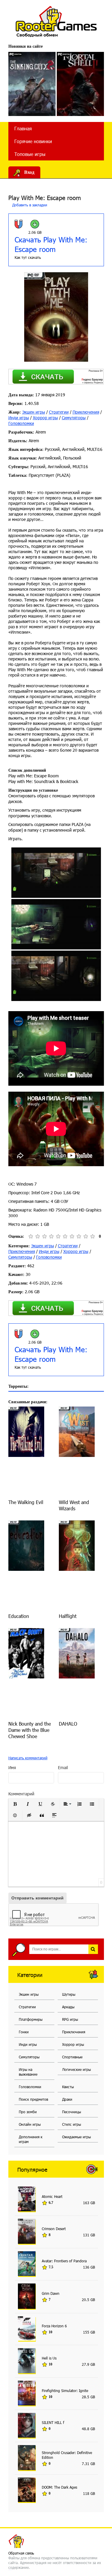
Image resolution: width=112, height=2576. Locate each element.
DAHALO (68, 1724)
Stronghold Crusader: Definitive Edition (67, 2455)
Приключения (86, 412)
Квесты (68, 2087)
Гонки (24, 2032)
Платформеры (31, 2019)
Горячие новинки (33, 141)
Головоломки (21, 423)
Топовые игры (30, 154)
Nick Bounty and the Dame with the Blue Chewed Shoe (30, 1730)
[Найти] (93, 1949)
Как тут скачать (28, 257)
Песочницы (72, 2112)
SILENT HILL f (53, 2422)
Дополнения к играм (31, 2139)
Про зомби (28, 2112)
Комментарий (21, 1794)
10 (92, 1236)
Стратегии (59, 412)
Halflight (68, 1616)
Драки (67, 2099)
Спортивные (72, 2057)
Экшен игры (34, 412)
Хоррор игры (45, 418)
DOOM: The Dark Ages (59, 2487)
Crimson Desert (54, 2229)
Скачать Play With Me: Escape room (51, 244)
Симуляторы (74, 418)
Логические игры (76, 2069)
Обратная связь (21, 2553)
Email (63, 1767)
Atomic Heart (52, 2196)
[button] (15, 1804)
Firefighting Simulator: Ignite (65, 2391)
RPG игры (70, 2019)
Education (19, 1616)
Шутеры (69, 1994)
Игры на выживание (28, 2072)
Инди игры (19, 418)
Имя (12, 1767)
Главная (23, 128)
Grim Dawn (51, 2293)
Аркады (68, 2007)
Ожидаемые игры (76, 2137)
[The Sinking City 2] (32, 84)
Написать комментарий (28, 1758)
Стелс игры (72, 2124)
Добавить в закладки (29, 205)
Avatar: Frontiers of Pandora (64, 2261)
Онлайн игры (30, 2124)
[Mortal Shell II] (80, 84)
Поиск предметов (33, 2099)
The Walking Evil (26, 1502)
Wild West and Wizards (74, 1505)
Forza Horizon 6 (54, 2326)
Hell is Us (49, 2358)
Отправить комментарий (37, 1898)
